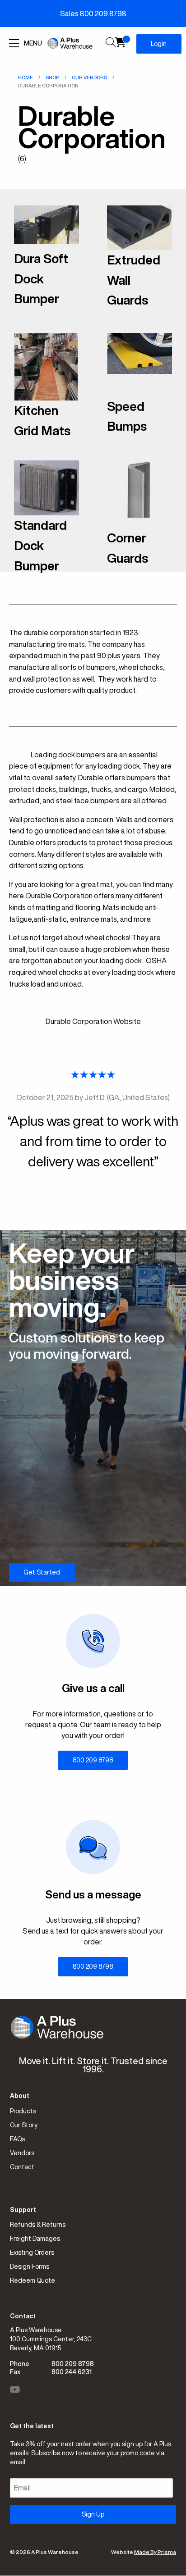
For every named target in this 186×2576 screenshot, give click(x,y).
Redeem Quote (33, 2280)
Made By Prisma (155, 2552)
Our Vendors (89, 77)
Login (159, 44)
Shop (52, 77)
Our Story (24, 2125)
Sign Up (93, 2514)
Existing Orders (32, 2253)
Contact (22, 2167)
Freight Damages (35, 2239)
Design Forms (30, 2267)
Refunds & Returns (38, 2225)
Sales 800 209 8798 (93, 14)
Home (26, 77)
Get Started (42, 1572)
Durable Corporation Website (93, 1021)
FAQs (17, 2139)
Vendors (22, 2153)
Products (23, 2111)
